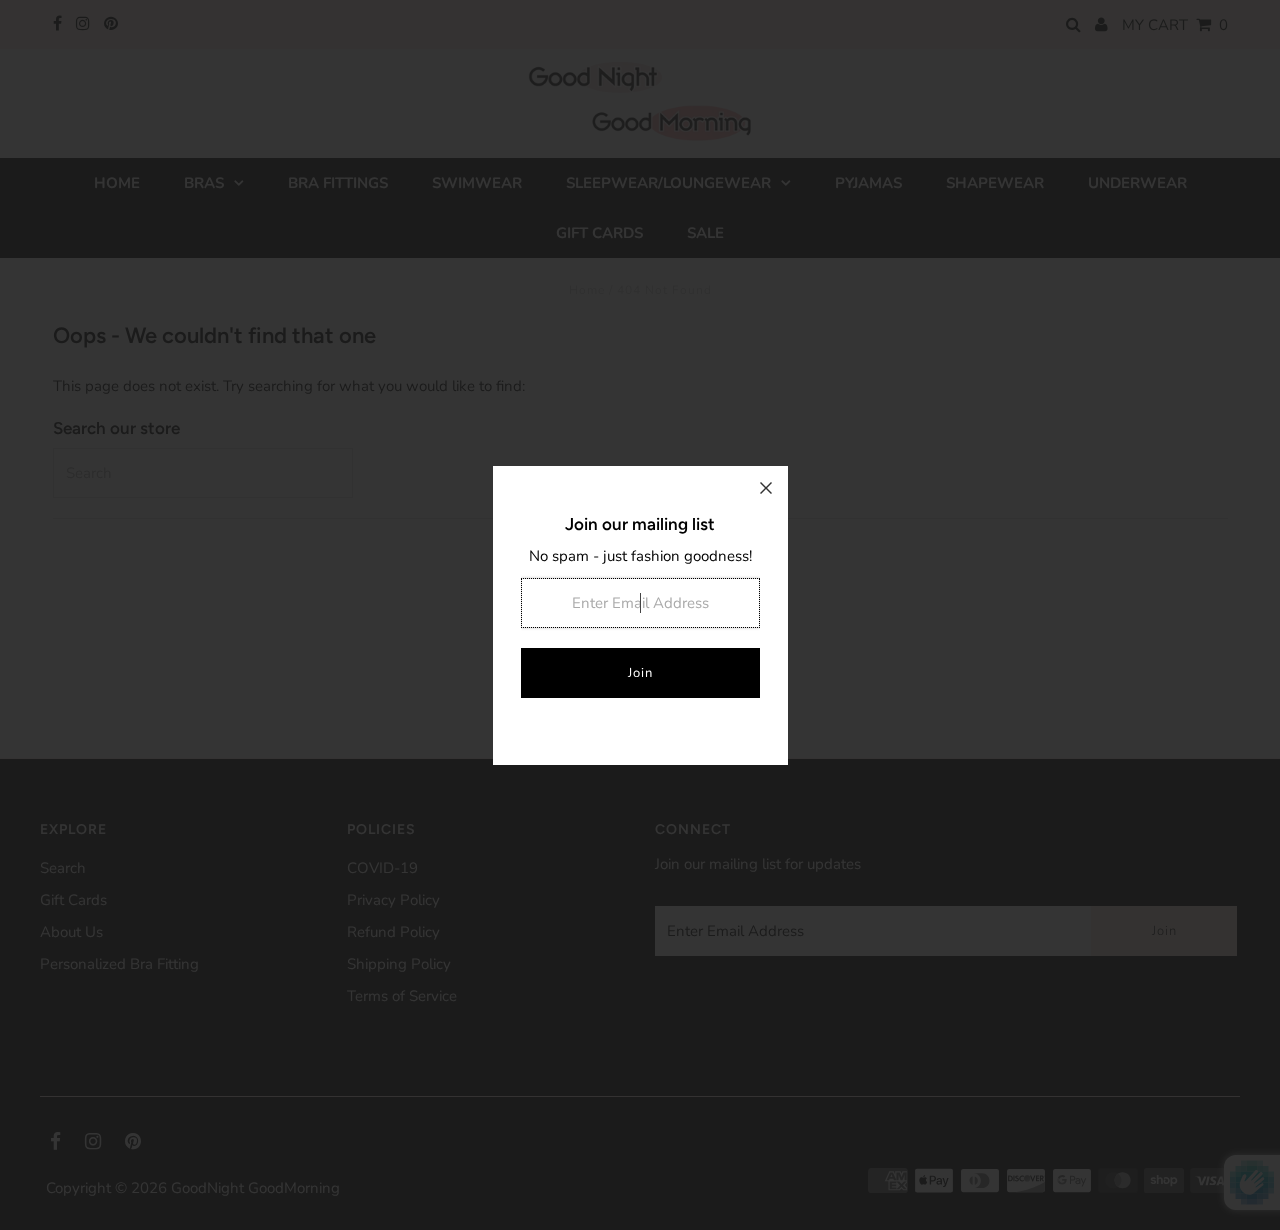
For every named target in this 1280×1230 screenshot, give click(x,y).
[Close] (766, 488)
